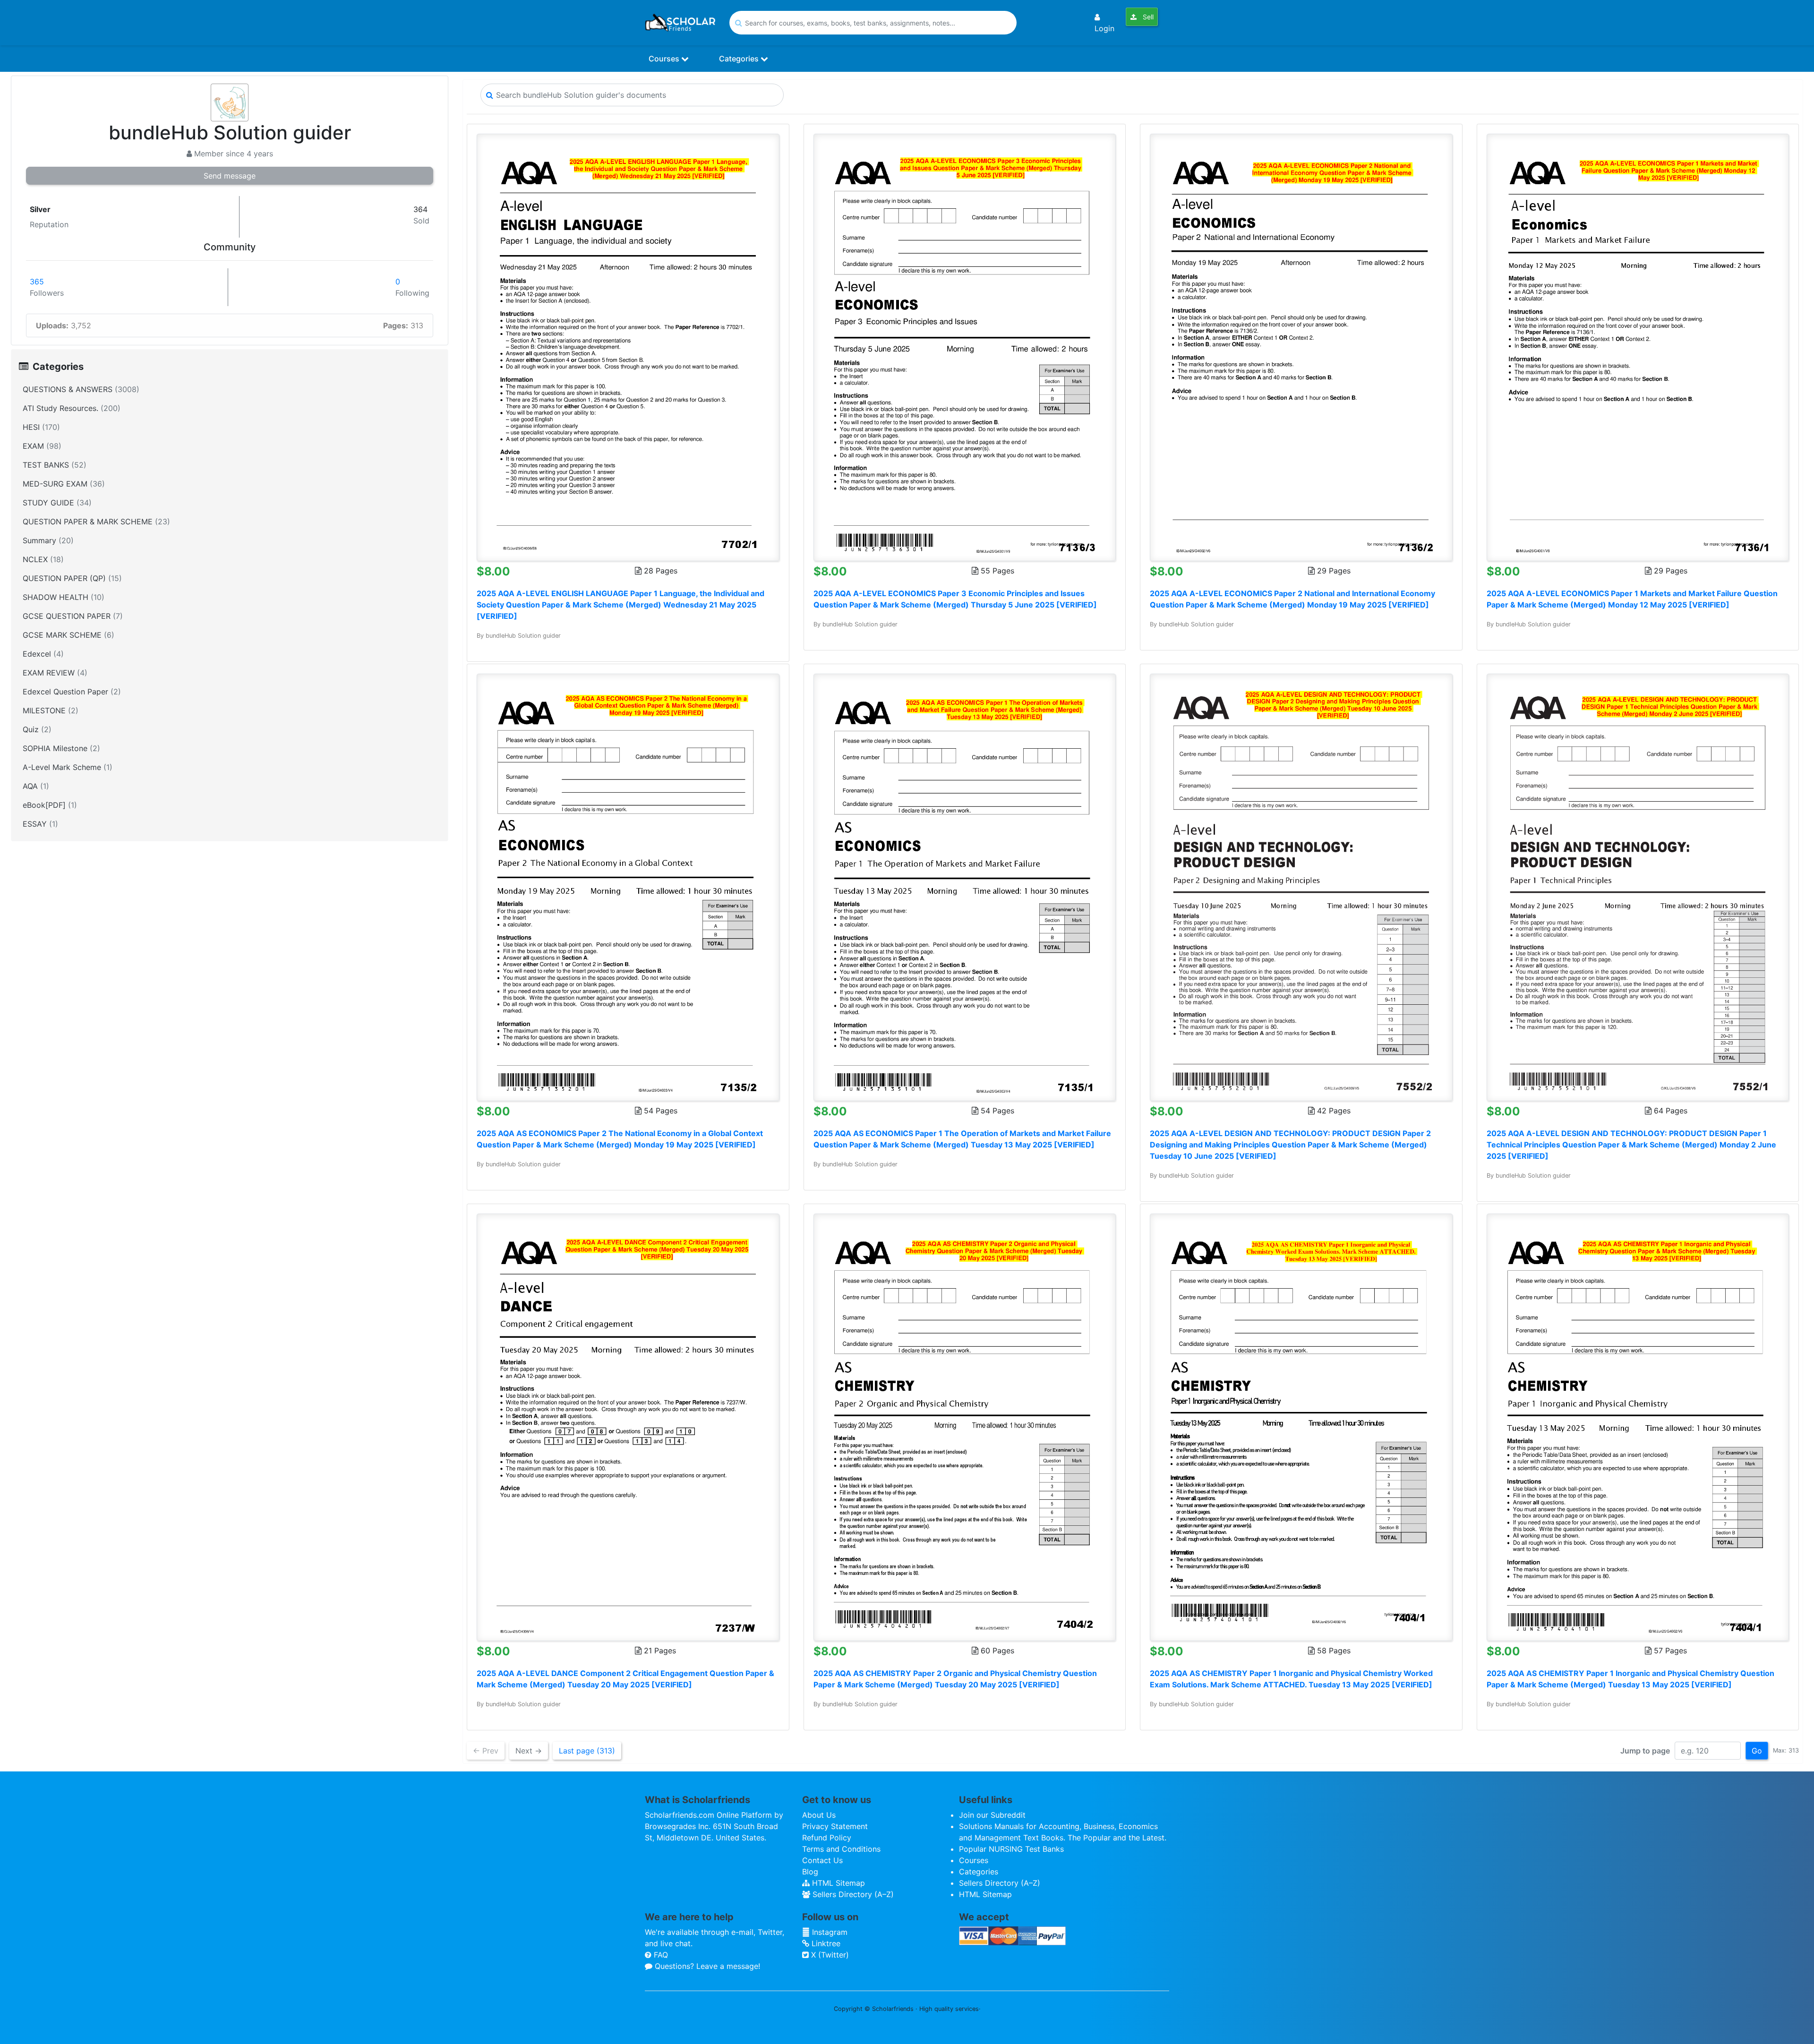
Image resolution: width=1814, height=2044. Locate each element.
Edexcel (43, 654)
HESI (41, 427)
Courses (665, 59)
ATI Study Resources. (72, 408)
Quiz (37, 729)
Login (1104, 28)
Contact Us (822, 1860)
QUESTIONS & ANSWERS (81, 389)
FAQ (660, 1955)
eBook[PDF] (50, 805)
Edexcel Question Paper (72, 692)
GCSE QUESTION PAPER (73, 616)
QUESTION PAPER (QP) (72, 578)
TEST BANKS (55, 465)
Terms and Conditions (841, 1849)
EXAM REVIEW (55, 673)
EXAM (42, 446)
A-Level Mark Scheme (68, 767)
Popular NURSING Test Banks (1011, 1849)
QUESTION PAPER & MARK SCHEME (96, 522)
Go (1757, 1751)
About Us (819, 1815)
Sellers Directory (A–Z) (852, 1894)
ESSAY (40, 824)
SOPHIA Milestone (61, 748)
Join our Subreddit (992, 1815)
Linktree (825, 1943)
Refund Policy (827, 1838)
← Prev (486, 1751)
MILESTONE (51, 710)
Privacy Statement (835, 1826)
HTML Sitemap (837, 1883)
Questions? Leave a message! (706, 1966)
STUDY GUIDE (57, 503)
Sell (1147, 17)
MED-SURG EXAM (64, 484)
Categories (740, 59)
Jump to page (1645, 1751)
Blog (810, 1872)
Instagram (829, 1932)
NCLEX (43, 559)
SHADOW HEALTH (64, 597)
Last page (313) (587, 1751)
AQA (36, 786)
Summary (48, 540)
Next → (529, 1751)
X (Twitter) (829, 1955)
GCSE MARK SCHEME (68, 635)
